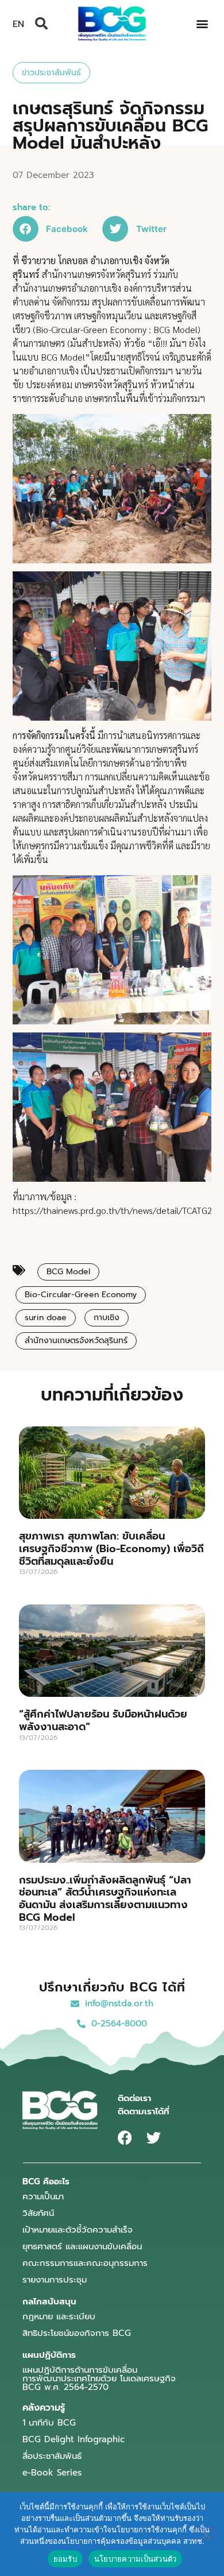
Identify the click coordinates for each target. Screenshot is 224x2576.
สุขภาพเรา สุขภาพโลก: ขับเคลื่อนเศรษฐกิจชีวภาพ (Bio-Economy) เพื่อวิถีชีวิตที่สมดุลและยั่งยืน (111, 1548)
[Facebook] (125, 2138)
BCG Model (68, 1272)
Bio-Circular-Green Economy (81, 1295)
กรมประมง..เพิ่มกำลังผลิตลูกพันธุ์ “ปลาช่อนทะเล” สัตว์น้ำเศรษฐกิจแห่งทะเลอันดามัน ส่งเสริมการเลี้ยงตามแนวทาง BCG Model (105, 1899)
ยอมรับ (65, 2559)
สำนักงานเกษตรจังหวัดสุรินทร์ (76, 1341)
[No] (206, 2534)
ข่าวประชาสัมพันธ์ (51, 73)
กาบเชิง (107, 1318)
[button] (41, 24)
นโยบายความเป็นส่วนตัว (136, 2559)
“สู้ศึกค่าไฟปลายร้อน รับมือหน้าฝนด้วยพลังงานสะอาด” (103, 1720)
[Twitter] (154, 2138)
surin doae (46, 1318)
